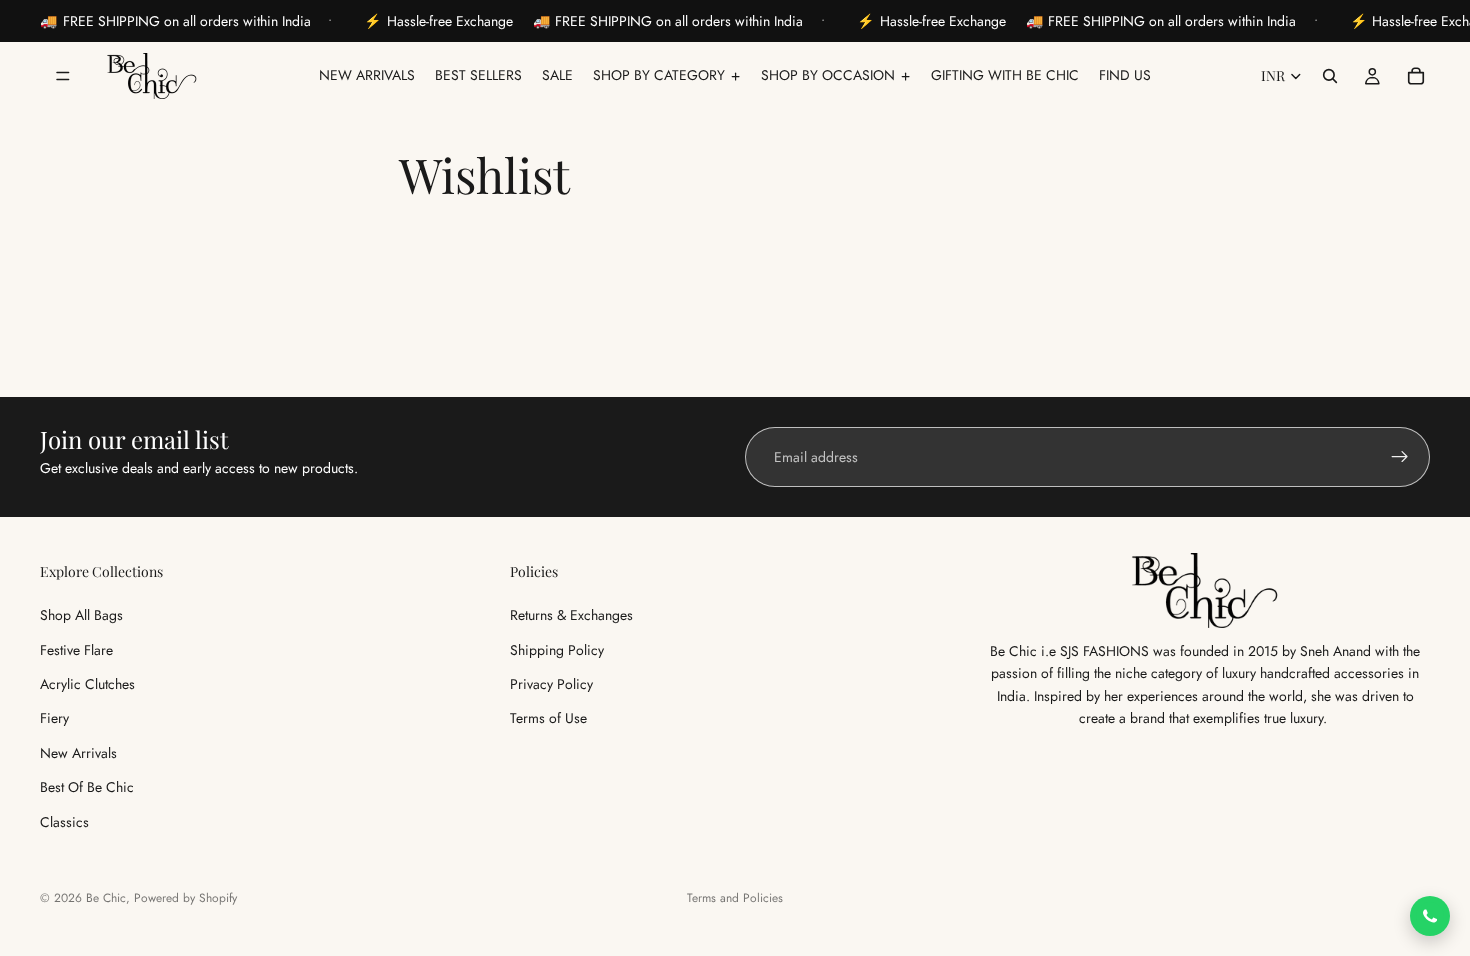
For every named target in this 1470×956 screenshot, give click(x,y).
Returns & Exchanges (571, 615)
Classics (64, 821)
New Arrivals (78, 753)
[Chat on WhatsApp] (1430, 916)
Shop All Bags (81, 615)
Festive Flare (76, 649)
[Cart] (1416, 76)
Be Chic (106, 898)
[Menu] (63, 76)
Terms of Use (548, 718)
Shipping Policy (557, 649)
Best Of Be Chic (87, 787)
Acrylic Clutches (87, 684)
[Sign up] (1400, 457)
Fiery (54, 718)
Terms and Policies (735, 898)
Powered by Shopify (185, 898)
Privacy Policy (551, 684)
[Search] (1330, 76)
